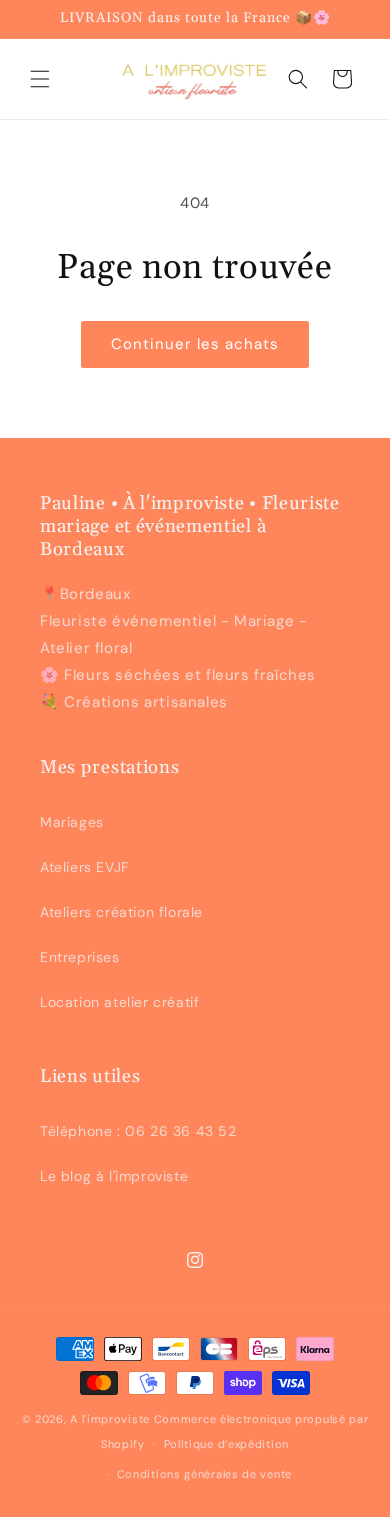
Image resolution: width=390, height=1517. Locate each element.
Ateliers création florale (121, 912)
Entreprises (80, 957)
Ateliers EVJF (84, 867)
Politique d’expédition (226, 1444)
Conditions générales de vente (204, 1474)
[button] (40, 79)
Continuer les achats (195, 344)
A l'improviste (110, 1419)
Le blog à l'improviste (114, 1176)
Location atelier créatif (119, 1002)
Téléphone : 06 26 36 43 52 (138, 1131)
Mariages (72, 822)
